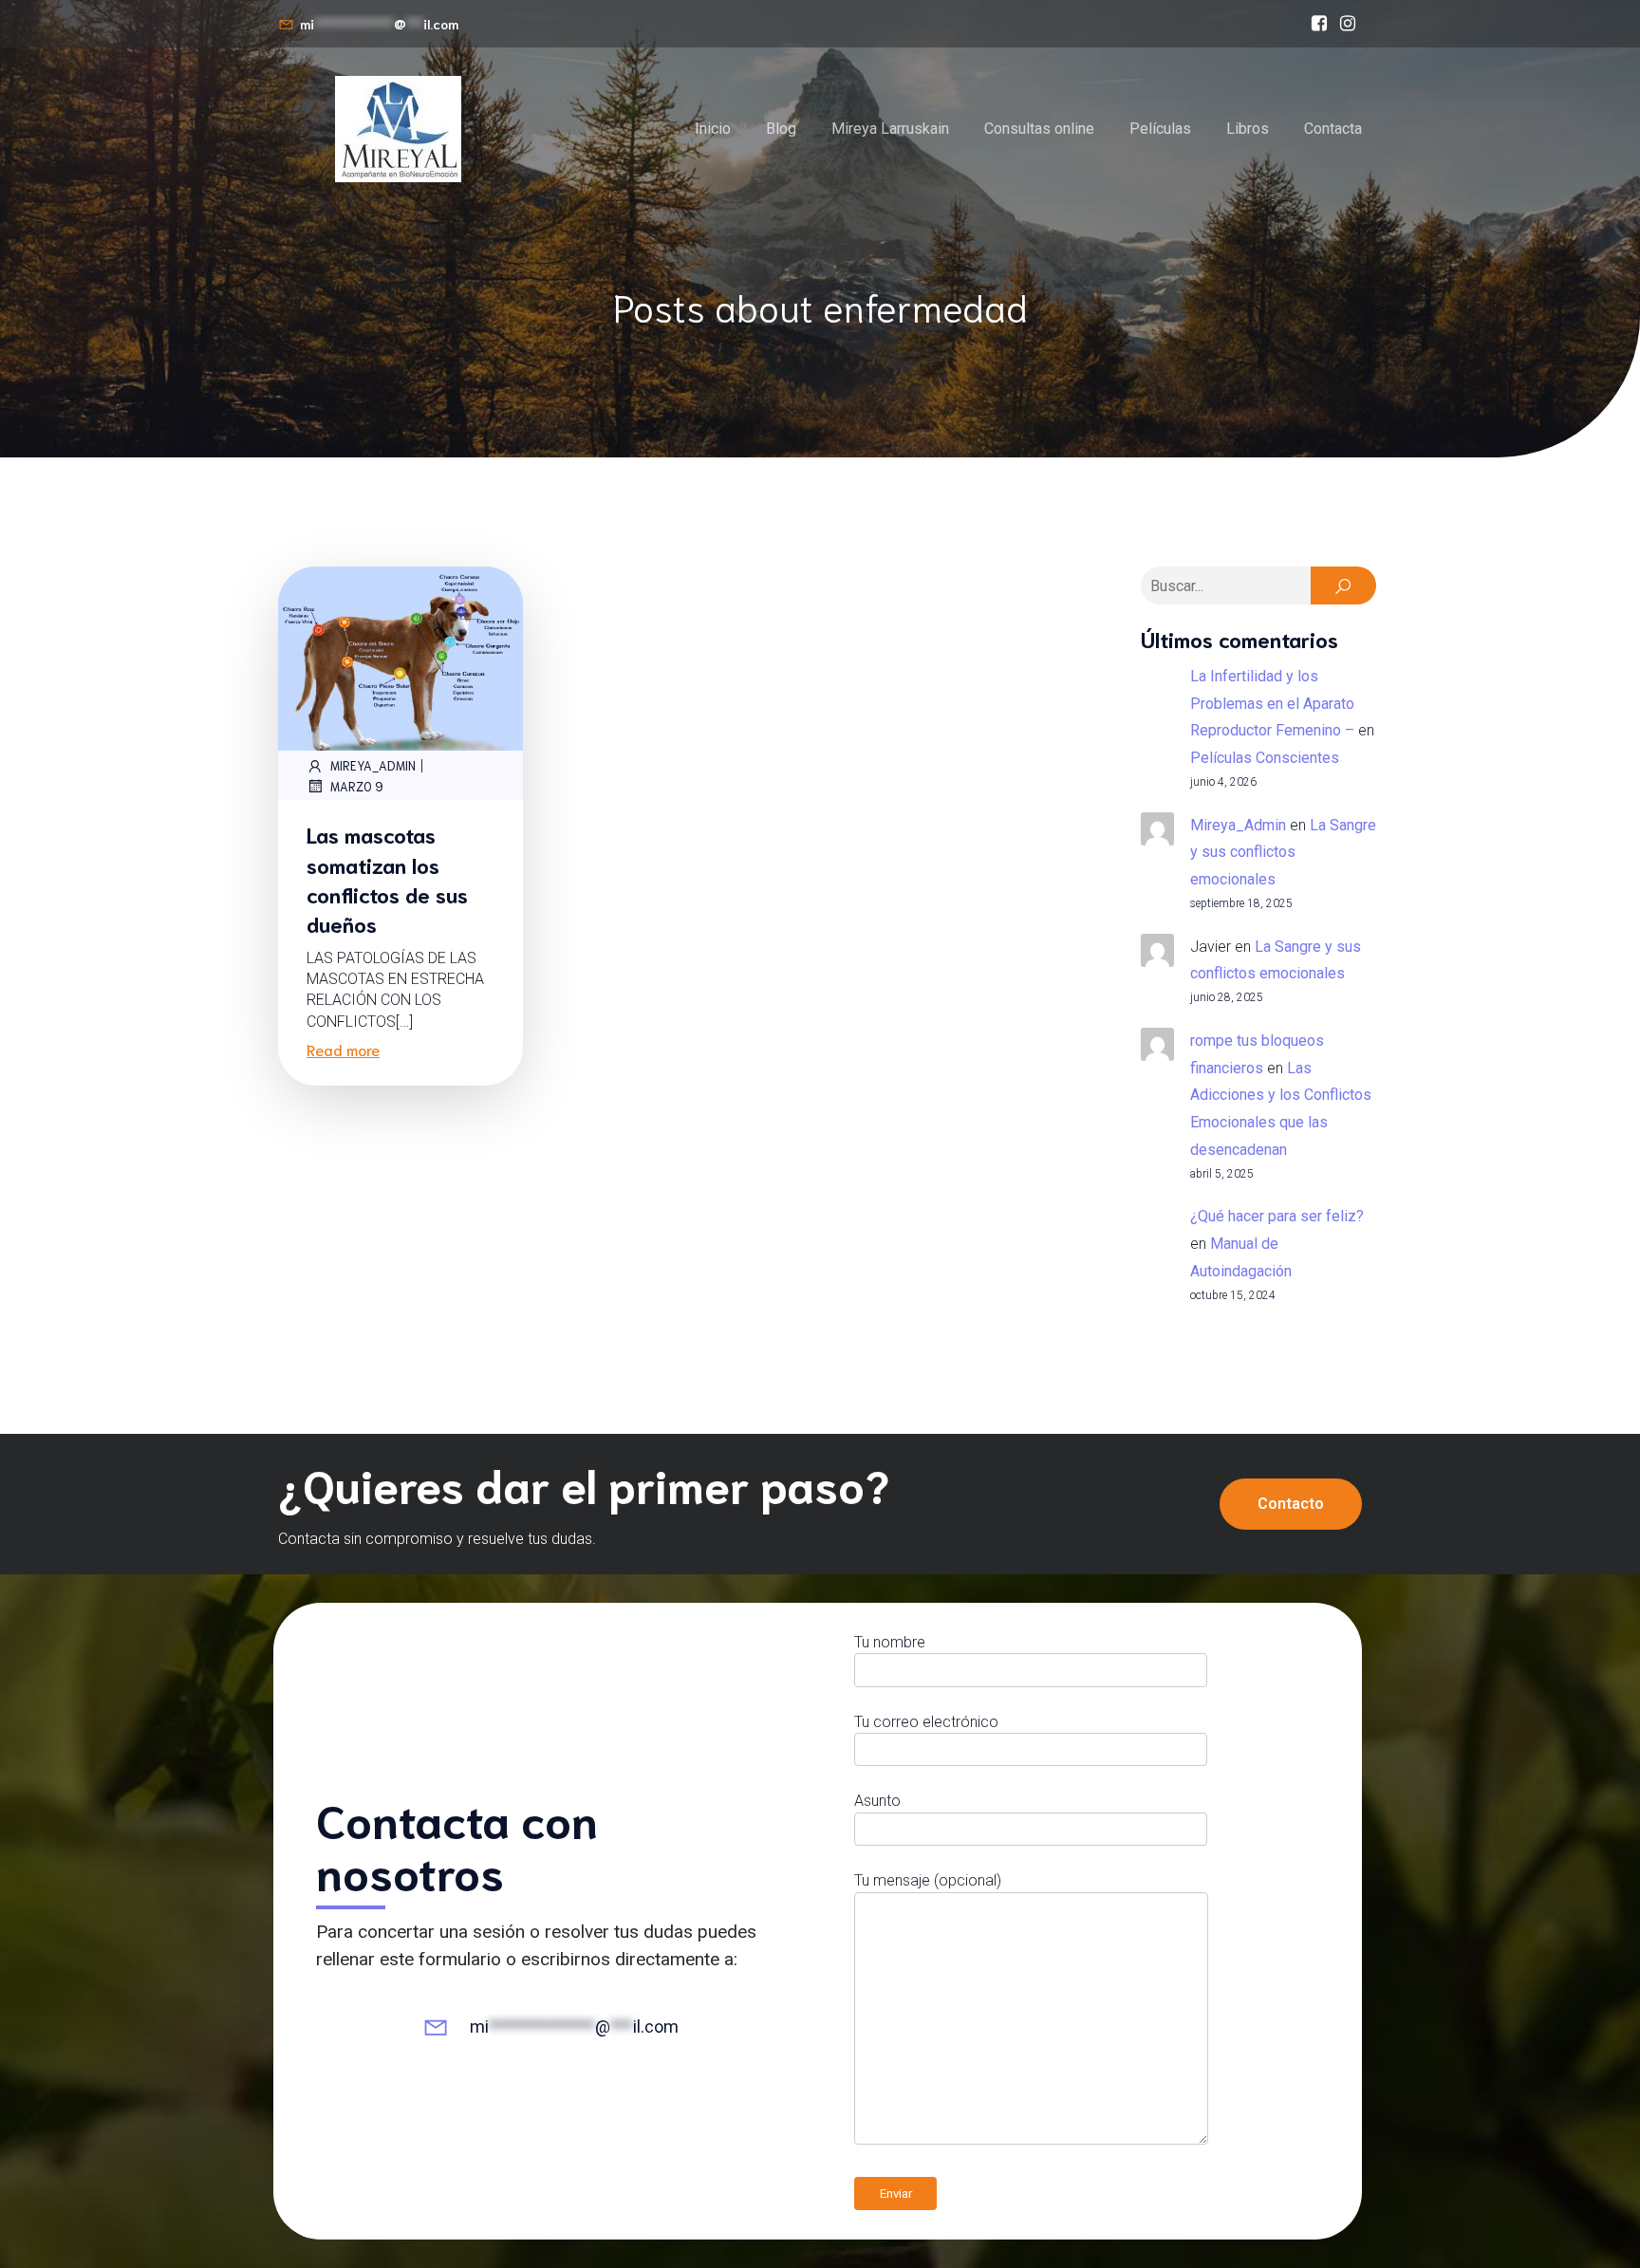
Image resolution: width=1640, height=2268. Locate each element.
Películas (1160, 129)
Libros (1248, 129)
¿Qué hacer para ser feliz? (1277, 1216)
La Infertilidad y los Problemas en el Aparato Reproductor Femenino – (1272, 704)
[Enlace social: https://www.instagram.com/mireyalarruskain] (1348, 24)
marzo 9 (357, 786)
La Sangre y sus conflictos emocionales (1283, 853)
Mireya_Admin (373, 765)
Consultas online (1039, 129)
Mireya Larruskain (890, 129)
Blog (781, 129)
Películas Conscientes (1265, 758)
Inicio (713, 129)
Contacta (1333, 129)
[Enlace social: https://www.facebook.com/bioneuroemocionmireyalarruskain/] (1319, 24)
